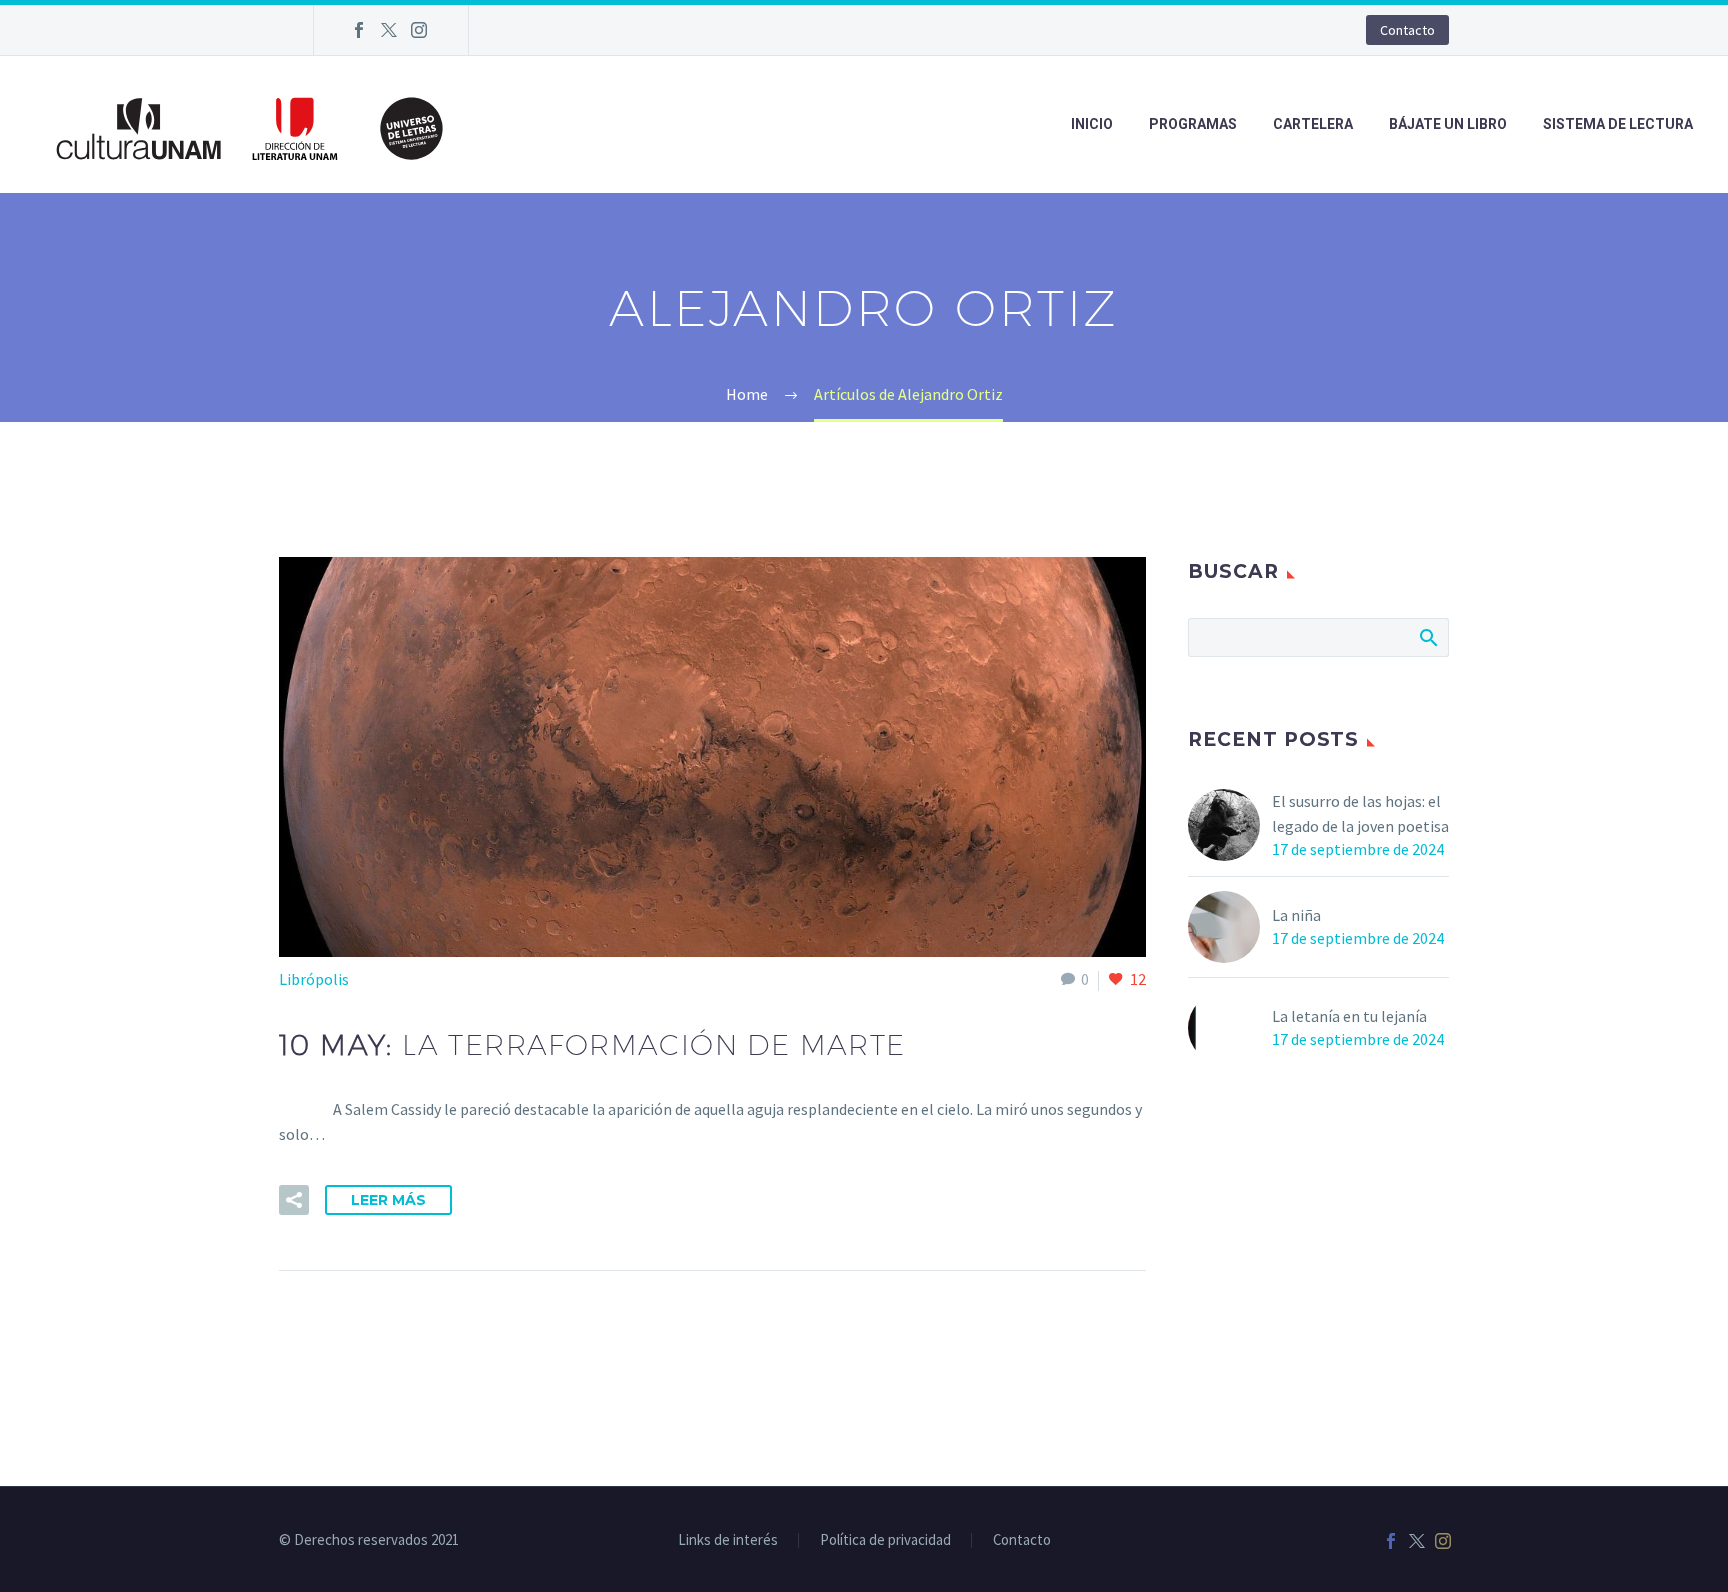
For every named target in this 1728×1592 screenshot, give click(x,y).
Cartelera (1313, 124)
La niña (1296, 915)
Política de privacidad (885, 1540)
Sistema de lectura (1618, 124)
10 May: (592, 1044)
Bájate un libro (1448, 124)
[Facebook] (359, 30)
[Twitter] (389, 30)
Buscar (1427, 637)
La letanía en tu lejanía (1349, 1016)
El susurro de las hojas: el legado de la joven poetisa (1360, 813)
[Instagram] (419, 30)
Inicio (1092, 124)
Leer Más (388, 1200)
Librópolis (314, 979)
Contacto (1407, 30)
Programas (1193, 124)
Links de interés (728, 1540)
